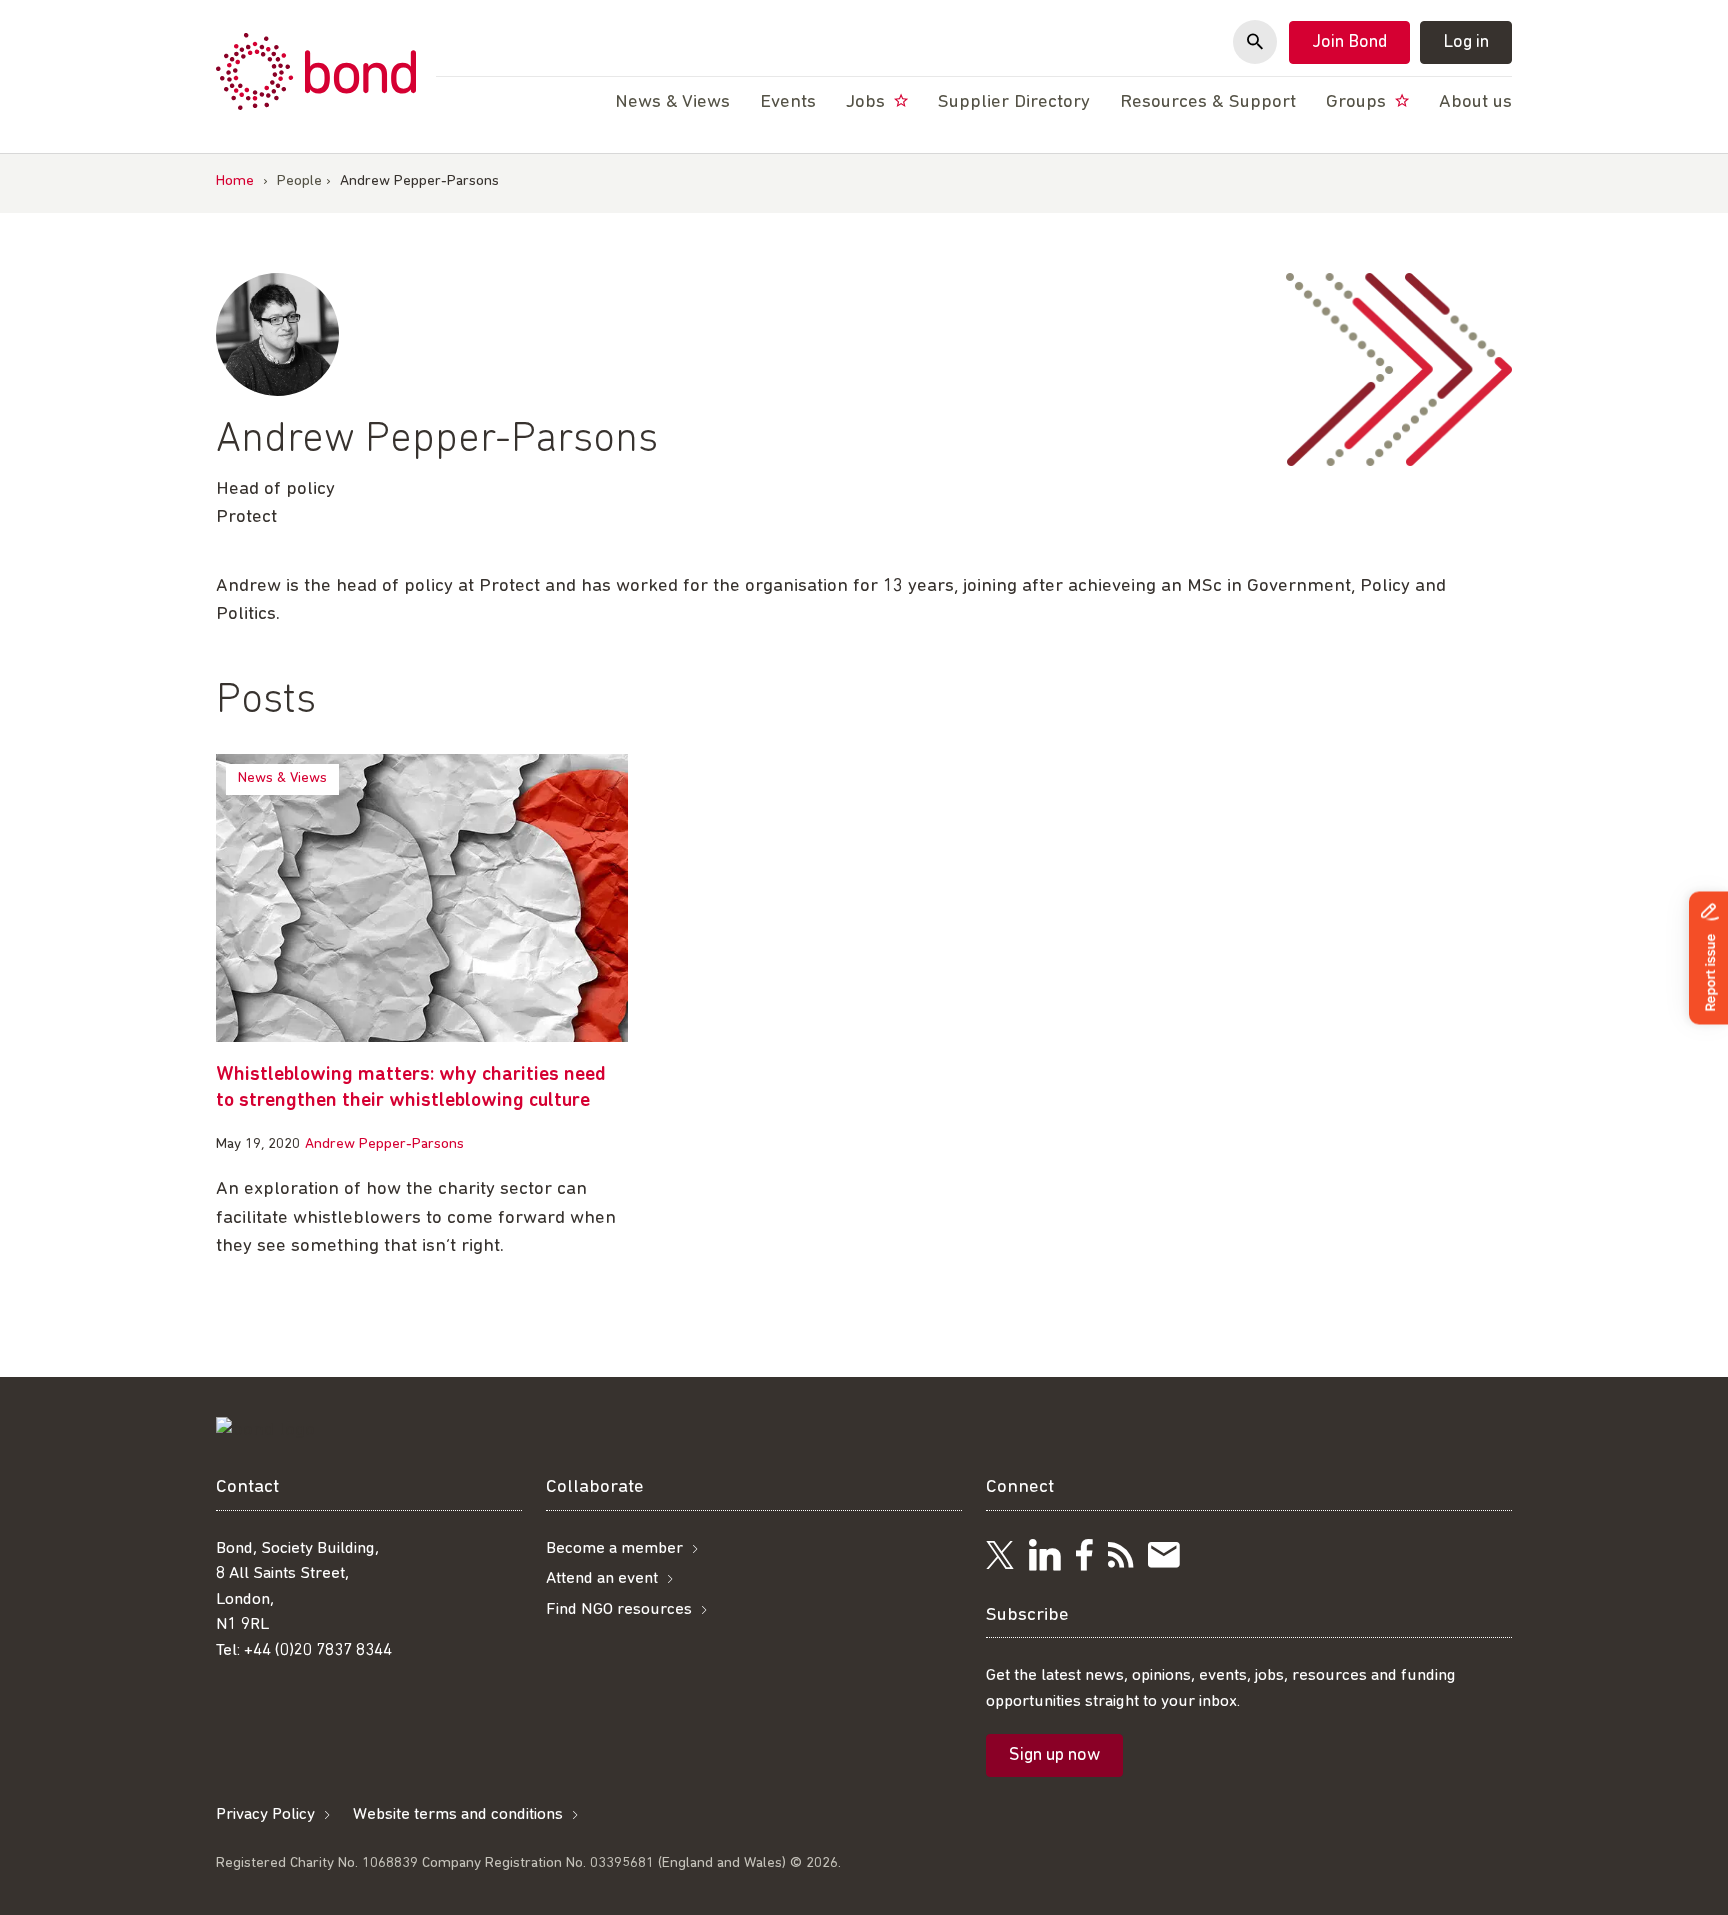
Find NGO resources (619, 1609)
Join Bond (1349, 43)
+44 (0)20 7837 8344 (318, 1650)
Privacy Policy (265, 1814)
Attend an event (602, 1578)
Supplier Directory (1014, 102)
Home (235, 181)
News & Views (282, 778)
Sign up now (1054, 1756)
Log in (1466, 43)
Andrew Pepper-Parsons (384, 1144)
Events (788, 102)
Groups (1358, 102)
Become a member (614, 1548)
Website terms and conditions (458, 1814)
